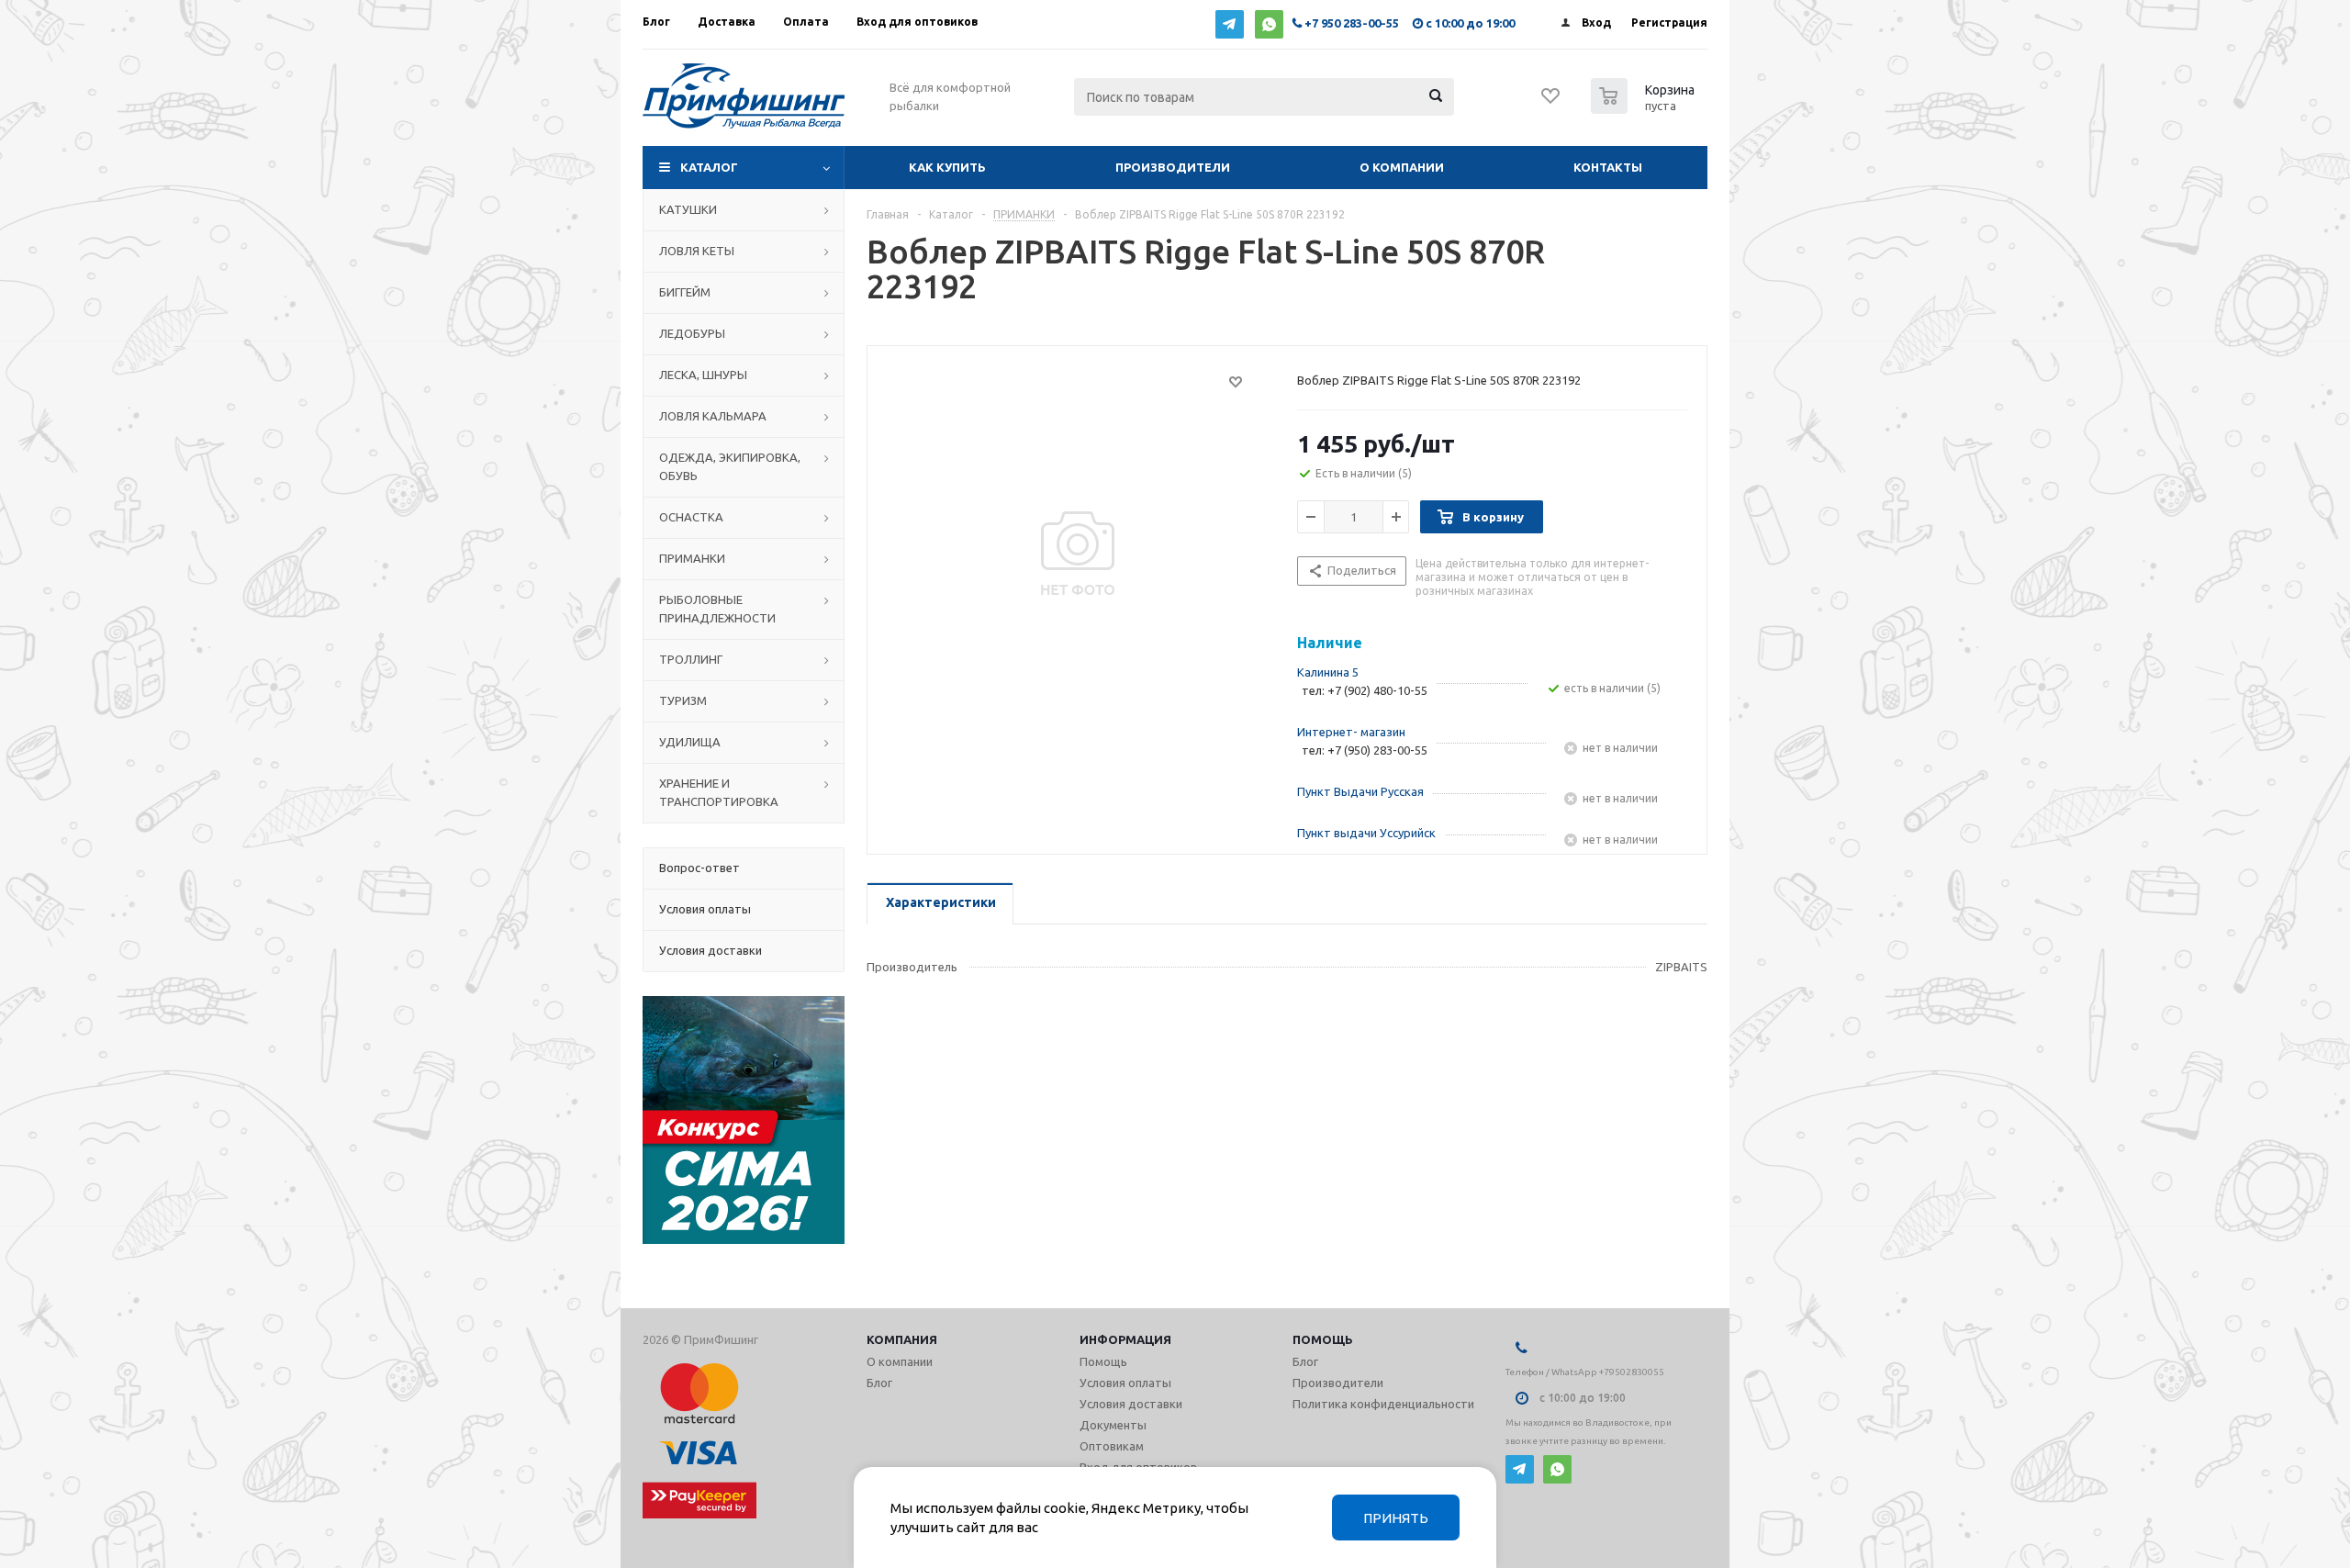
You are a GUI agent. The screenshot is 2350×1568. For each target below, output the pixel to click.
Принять (1396, 1518)
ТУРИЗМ (683, 700)
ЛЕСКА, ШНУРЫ (703, 375)
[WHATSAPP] (1269, 24)
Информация (1125, 1339)
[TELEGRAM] (1230, 24)
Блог (879, 1383)
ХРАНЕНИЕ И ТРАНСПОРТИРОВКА (719, 792)
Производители (1173, 167)
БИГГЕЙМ (685, 292)
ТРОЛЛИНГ (691, 659)
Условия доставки (1131, 1404)
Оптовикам (1112, 1446)
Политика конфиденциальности (1383, 1404)
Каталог (709, 167)
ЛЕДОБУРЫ (692, 333)
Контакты (1608, 167)
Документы (1113, 1425)
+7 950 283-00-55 (1352, 23)
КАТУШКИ (688, 209)
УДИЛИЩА (690, 742)
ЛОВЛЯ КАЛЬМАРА (713, 416)
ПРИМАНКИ (692, 558)
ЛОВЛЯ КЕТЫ (697, 251)
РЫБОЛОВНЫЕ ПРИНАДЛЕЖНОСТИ (717, 609)
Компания (902, 1339)
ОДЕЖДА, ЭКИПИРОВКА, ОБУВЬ (730, 466)
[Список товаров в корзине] (1645, 108)
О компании (1402, 167)
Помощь (1323, 1339)
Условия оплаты (1125, 1383)
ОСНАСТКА (691, 517)
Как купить (947, 167)
